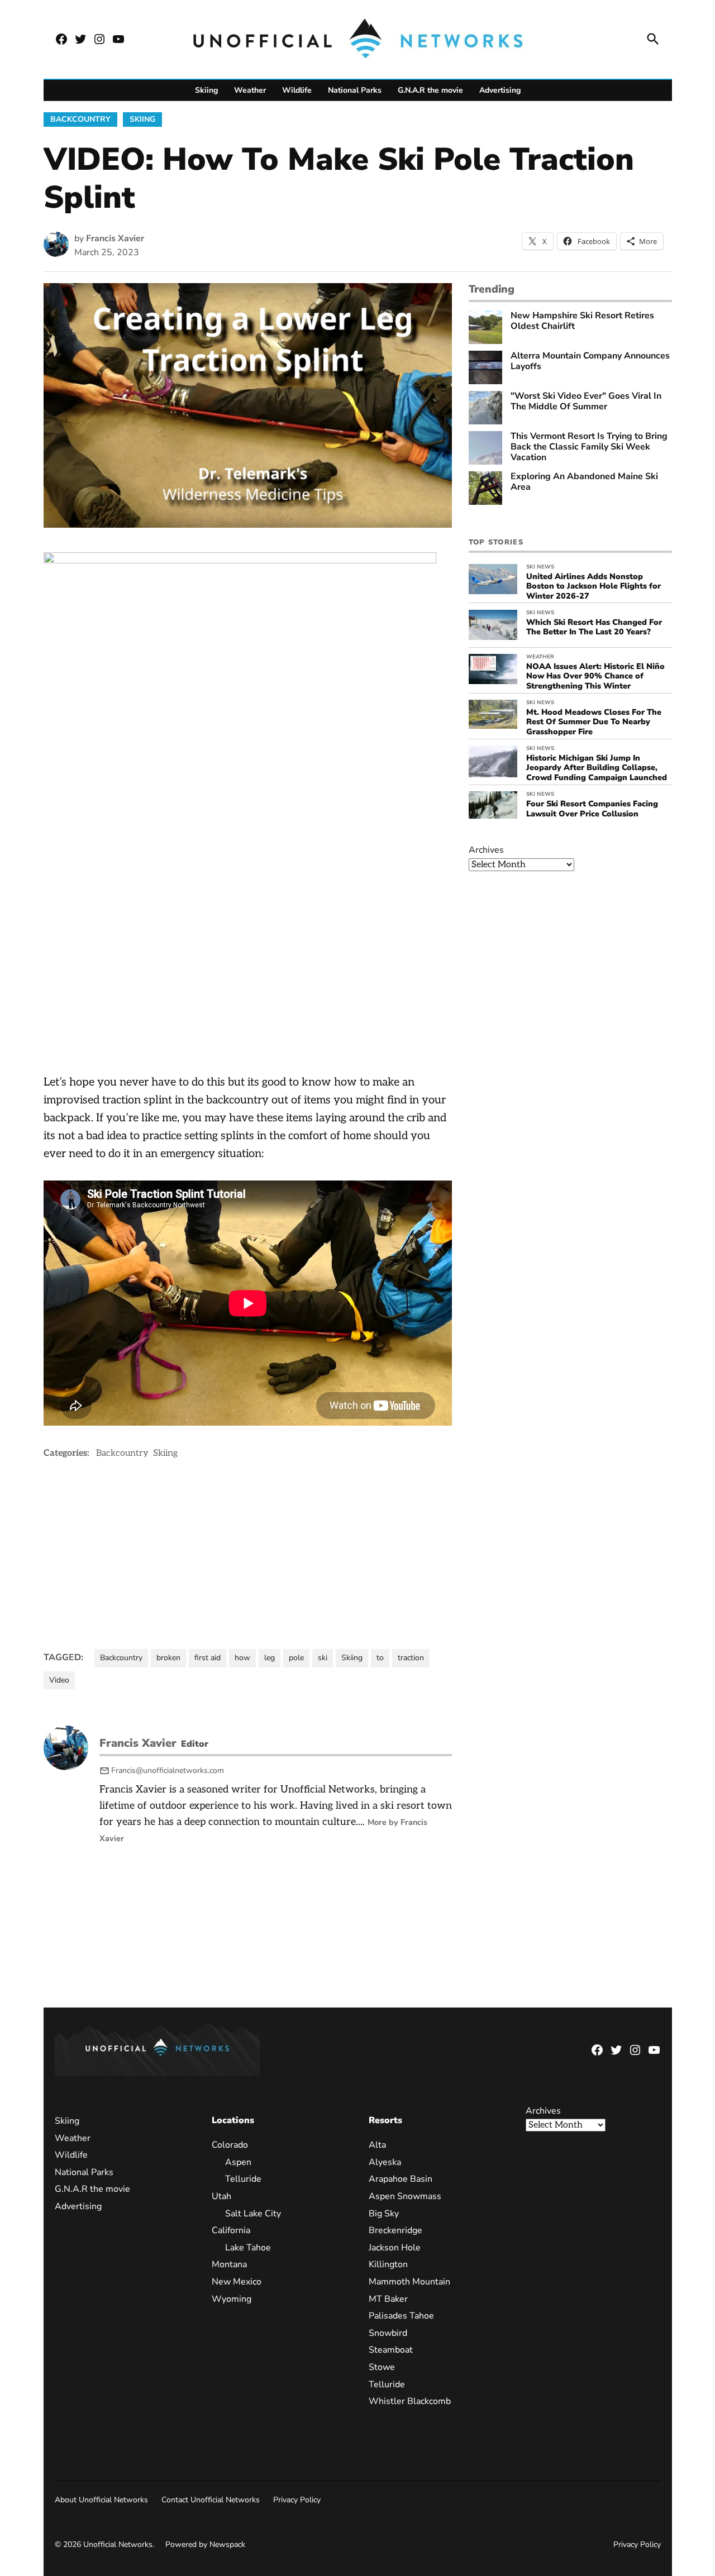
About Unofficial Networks (101, 2500)
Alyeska (385, 2162)
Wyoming (232, 2299)
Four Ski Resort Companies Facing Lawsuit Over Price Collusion (592, 808)
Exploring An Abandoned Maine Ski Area (584, 482)
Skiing (206, 90)
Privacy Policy (297, 2500)
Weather (250, 90)
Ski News (540, 567)
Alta (377, 2145)
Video (59, 1680)
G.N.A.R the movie (430, 90)
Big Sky (384, 2214)
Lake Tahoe (248, 2248)
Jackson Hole (395, 2248)
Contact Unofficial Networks (211, 2500)
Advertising (500, 90)
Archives (486, 850)
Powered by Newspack (205, 2544)
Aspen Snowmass (405, 2196)
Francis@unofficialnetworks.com (168, 1770)
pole (296, 1658)
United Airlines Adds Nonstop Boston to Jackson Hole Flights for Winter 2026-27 (594, 586)
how (242, 1658)
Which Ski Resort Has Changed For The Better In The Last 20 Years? (594, 627)
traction (411, 1658)
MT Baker (388, 2299)
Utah (221, 2196)
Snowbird (388, 2333)
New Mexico (237, 2282)
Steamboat (391, 2350)
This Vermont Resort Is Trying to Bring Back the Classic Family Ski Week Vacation (589, 447)
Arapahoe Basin (401, 2179)
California (231, 2230)
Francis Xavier (115, 238)
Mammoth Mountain (409, 2282)
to (380, 1658)
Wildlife (297, 90)
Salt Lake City (253, 2214)
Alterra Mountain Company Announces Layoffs (590, 361)
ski (323, 1658)
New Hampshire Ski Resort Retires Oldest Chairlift (582, 321)
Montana (229, 2264)
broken (168, 1658)
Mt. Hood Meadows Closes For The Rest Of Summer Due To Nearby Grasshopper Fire (594, 722)
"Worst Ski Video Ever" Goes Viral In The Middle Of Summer (586, 402)
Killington (388, 2264)
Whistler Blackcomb (410, 2401)
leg (270, 1658)
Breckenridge (395, 2230)
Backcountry (80, 119)
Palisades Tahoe (401, 2316)
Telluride (243, 2179)
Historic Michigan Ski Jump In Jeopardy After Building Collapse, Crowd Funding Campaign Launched (597, 768)
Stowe (382, 2367)
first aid (208, 1658)
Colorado (230, 2145)
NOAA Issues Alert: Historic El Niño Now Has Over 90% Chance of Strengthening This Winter (595, 676)
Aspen (238, 2162)
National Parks (355, 90)
